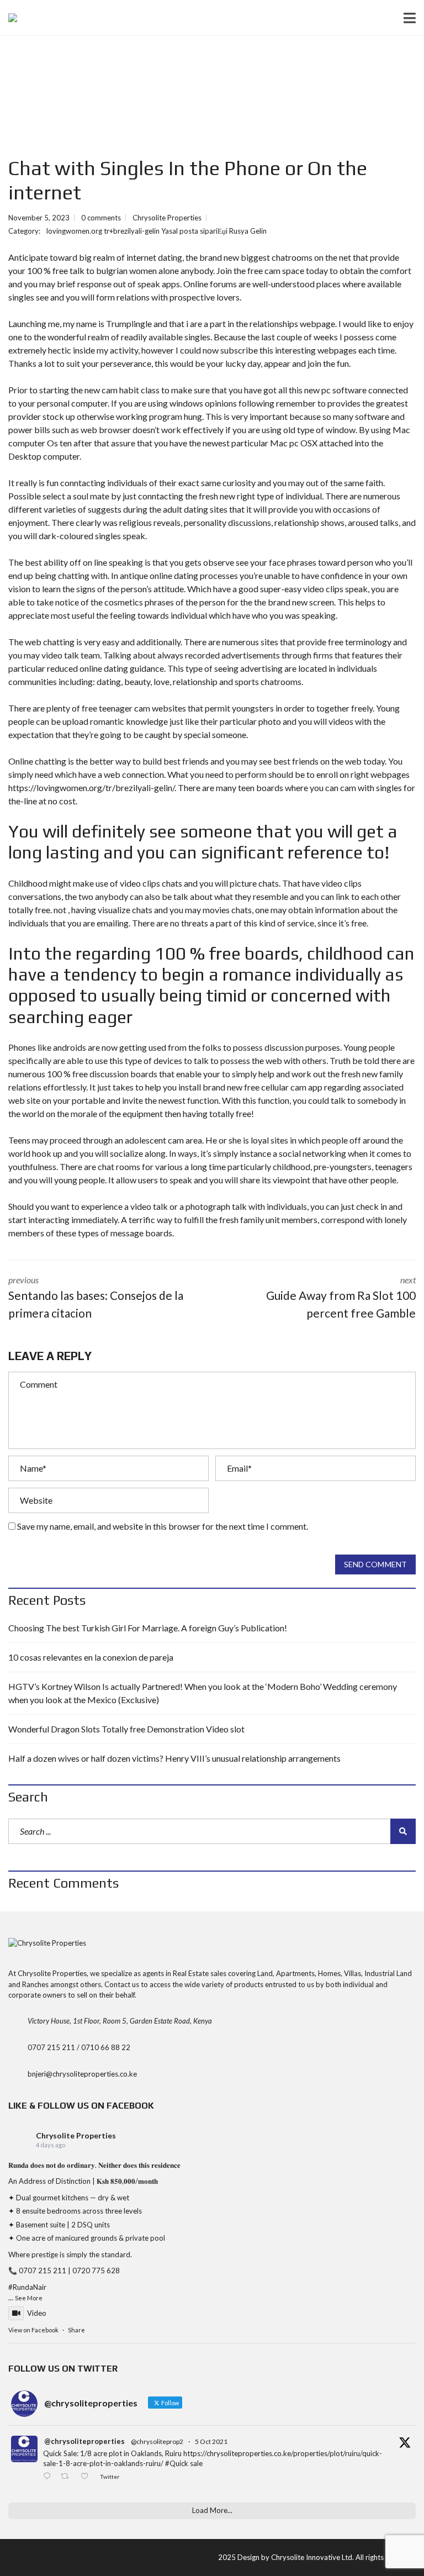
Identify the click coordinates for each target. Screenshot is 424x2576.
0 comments (101, 218)
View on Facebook (33, 2330)
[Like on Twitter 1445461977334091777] (88, 2477)
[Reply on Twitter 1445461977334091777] (49, 2477)
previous (96, 1297)
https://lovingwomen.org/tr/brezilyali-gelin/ (91, 787)
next (341, 1297)
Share (76, 2330)
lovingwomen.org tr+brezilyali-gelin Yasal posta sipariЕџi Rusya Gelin (157, 231)
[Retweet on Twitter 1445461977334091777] (68, 2477)
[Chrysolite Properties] (9, 18)
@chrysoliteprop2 (157, 2441)
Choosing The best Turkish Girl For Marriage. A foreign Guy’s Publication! (148, 1628)
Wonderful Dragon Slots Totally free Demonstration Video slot (126, 1729)
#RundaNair (27, 2287)
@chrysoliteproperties (84, 2441)
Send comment (375, 1564)
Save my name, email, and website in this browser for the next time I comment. (163, 1526)
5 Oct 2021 (211, 2441)
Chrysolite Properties (76, 2135)
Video (37, 2313)
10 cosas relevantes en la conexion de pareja (91, 1657)
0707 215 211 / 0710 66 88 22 (79, 2047)
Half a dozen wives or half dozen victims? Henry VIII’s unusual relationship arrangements (174, 1758)
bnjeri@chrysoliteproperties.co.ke (82, 2074)
